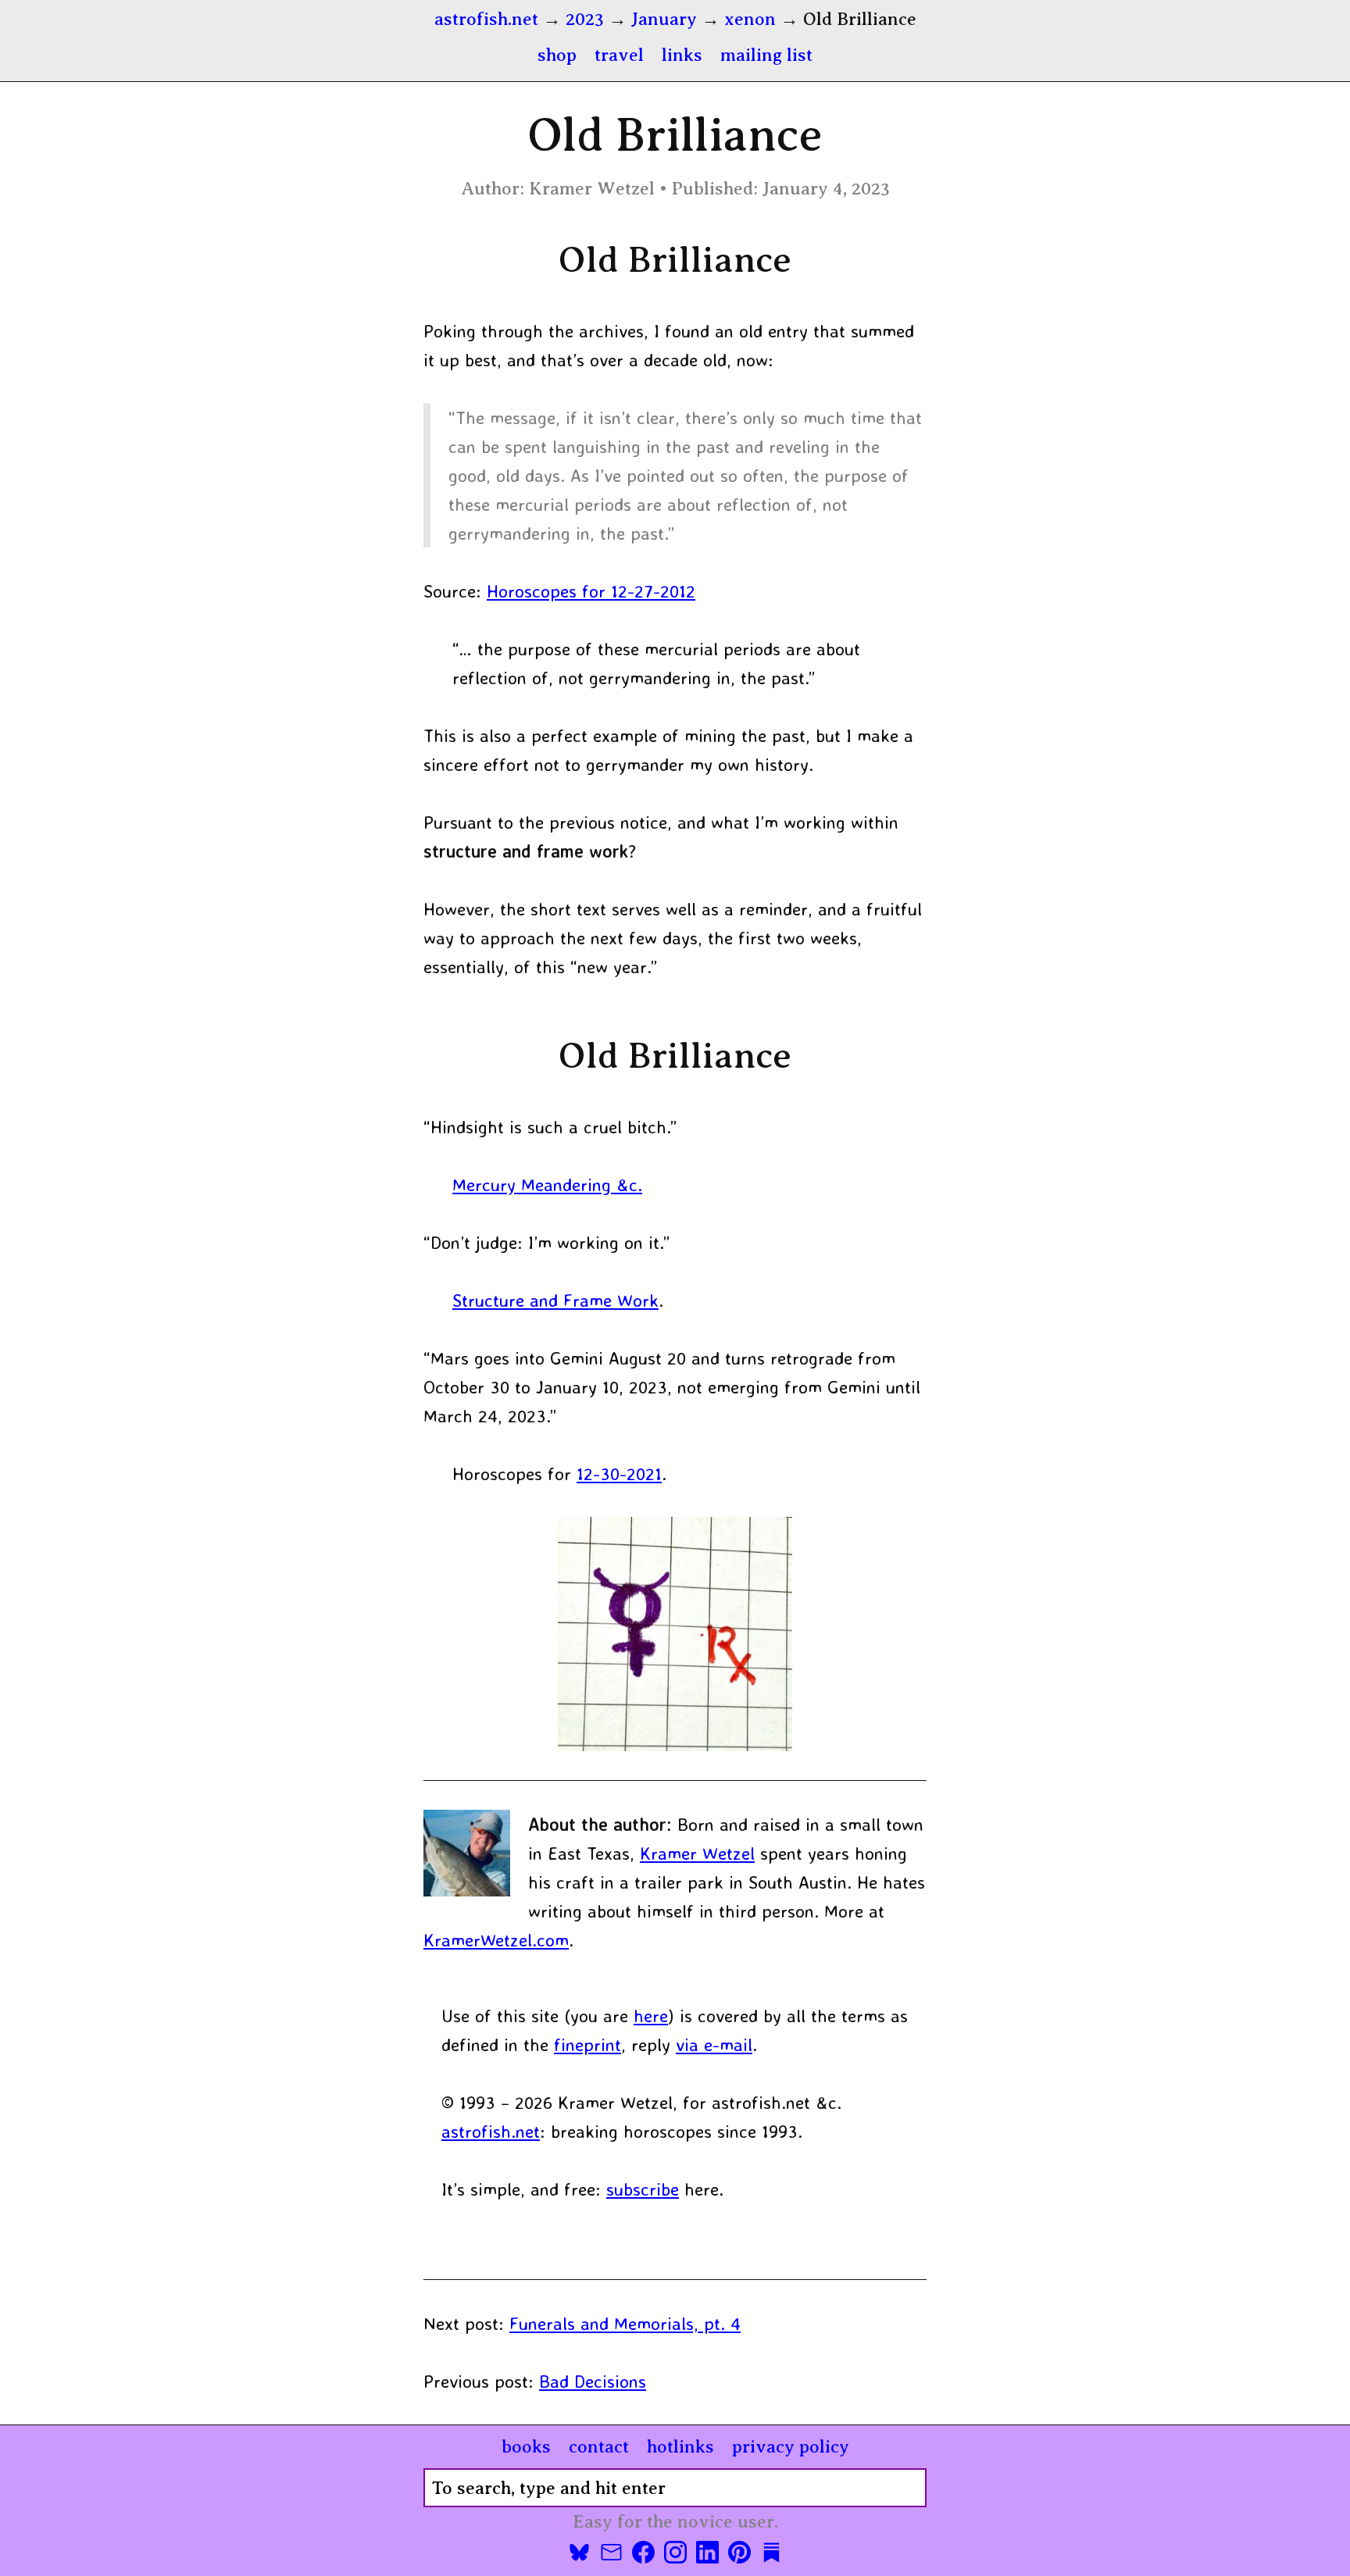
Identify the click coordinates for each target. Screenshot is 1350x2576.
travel (619, 55)
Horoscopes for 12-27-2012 (591, 591)
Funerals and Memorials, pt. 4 (625, 2323)
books (526, 2446)
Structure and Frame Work (555, 1300)
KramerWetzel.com (496, 1940)
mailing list (766, 55)
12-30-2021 (619, 1474)
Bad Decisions (593, 2381)
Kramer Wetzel (697, 1853)
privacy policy (791, 2446)
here (651, 2016)
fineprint (587, 2044)
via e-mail (714, 2044)
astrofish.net (491, 2131)
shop (557, 55)
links (682, 55)
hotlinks (680, 2446)
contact (599, 2446)
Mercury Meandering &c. (547, 1185)
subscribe (643, 2189)
